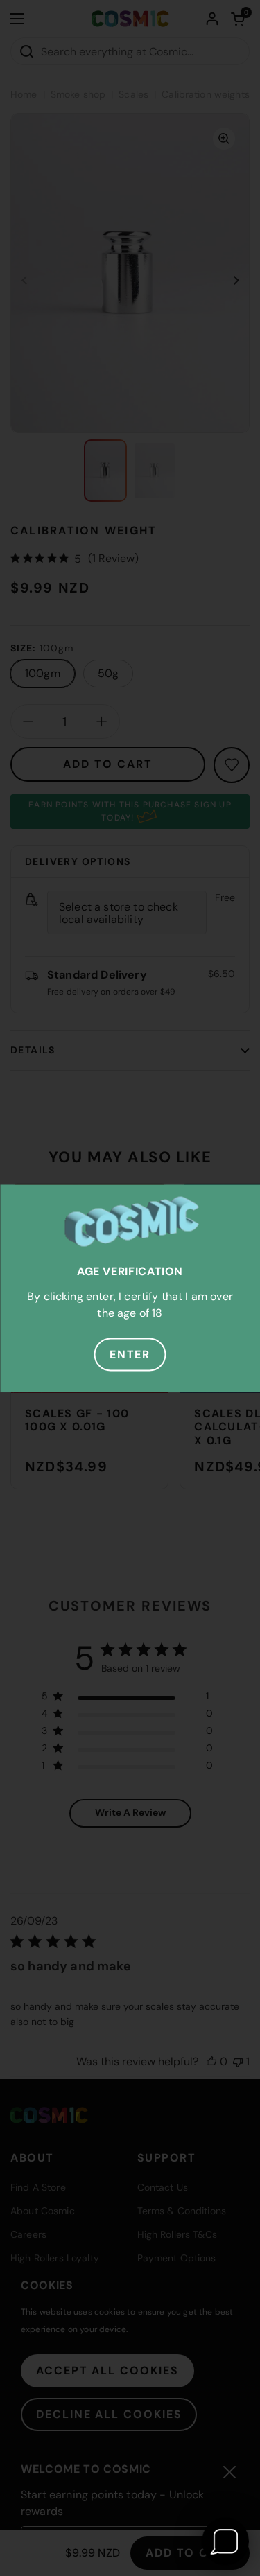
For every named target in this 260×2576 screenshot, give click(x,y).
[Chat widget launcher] (225, 2541)
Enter (130, 1354)
